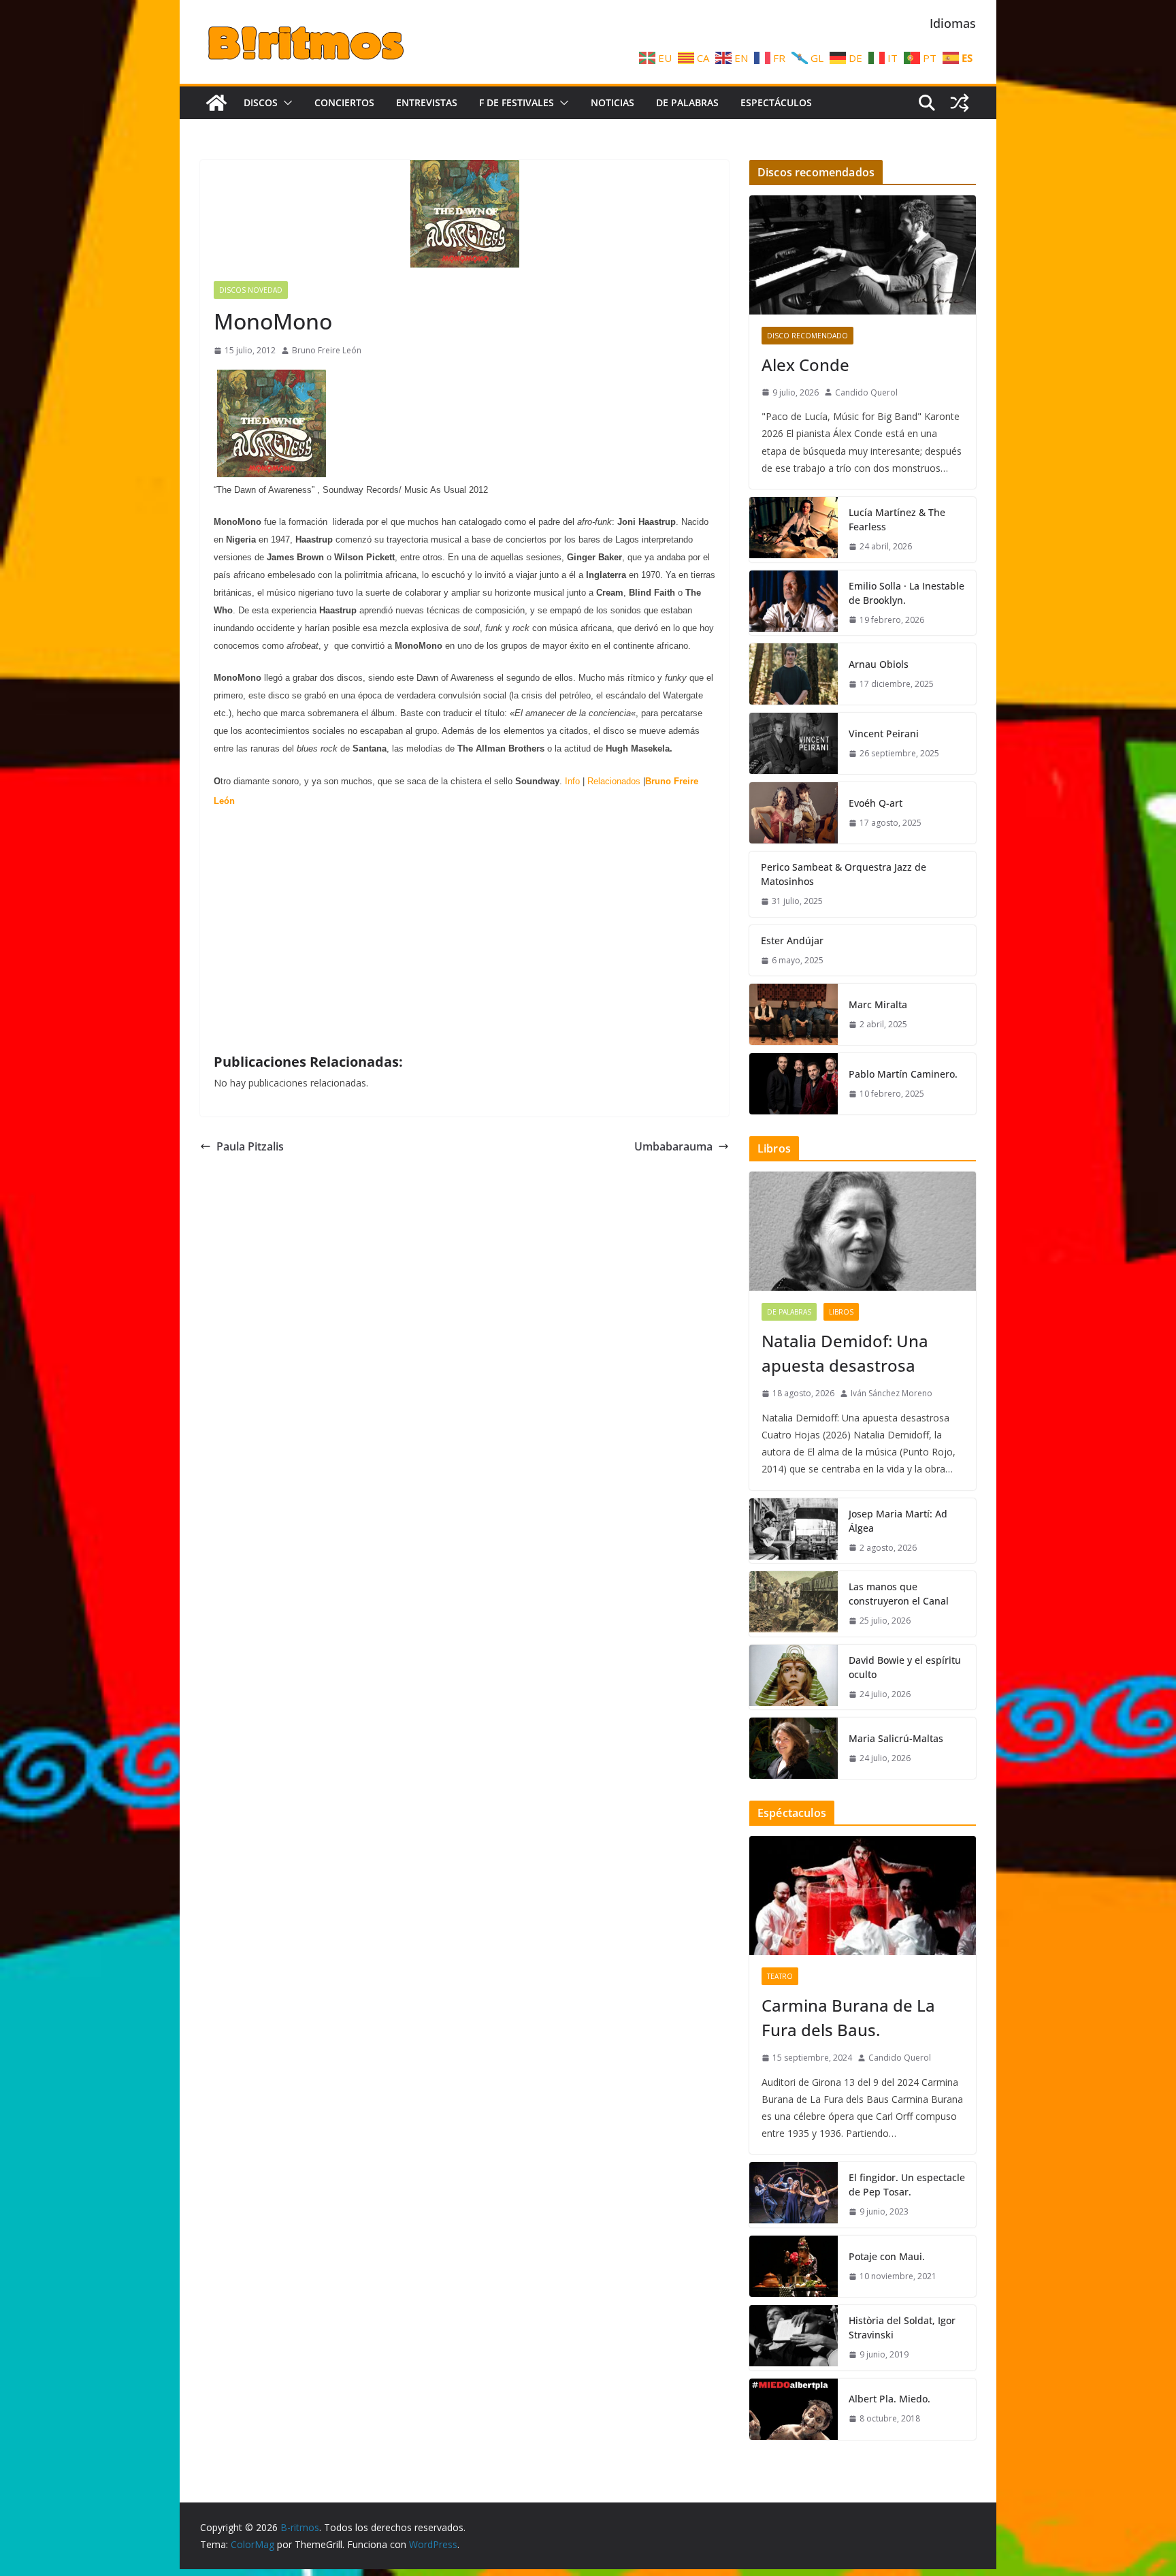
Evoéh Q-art (876, 803)
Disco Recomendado (807, 336)
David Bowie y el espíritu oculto (905, 1667)
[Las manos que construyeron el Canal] (794, 1604)
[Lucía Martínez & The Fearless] (794, 530)
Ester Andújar (792, 940)
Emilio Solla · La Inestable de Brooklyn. (906, 593)
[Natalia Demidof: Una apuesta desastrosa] (863, 1231)
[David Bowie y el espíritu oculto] (794, 1677)
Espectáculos (776, 102)
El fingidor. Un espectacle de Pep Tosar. (907, 2185)
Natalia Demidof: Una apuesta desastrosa (845, 1353)
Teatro (780, 1976)
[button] (285, 103)
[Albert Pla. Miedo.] (794, 2409)
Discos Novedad (251, 290)
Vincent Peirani (884, 734)
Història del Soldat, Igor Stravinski (902, 2328)
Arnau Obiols (879, 664)
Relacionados (614, 781)
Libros (841, 1312)
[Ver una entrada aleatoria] (960, 103)
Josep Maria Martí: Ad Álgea (898, 1521)
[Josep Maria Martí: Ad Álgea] (794, 1531)
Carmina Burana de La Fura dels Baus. (848, 2017)
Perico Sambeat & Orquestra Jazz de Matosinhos (844, 874)
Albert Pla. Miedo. (889, 2399)
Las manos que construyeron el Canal (899, 1594)
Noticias (612, 102)
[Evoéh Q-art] (794, 813)
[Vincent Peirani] (794, 743)
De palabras (687, 102)
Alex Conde (805, 365)
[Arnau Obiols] (794, 674)
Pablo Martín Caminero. (903, 1074)
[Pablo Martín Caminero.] (794, 1084)
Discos (261, 102)
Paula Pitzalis (250, 1146)
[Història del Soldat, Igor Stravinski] (794, 2338)
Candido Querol (866, 392)
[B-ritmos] (216, 103)
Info (572, 781)
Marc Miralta (878, 1004)
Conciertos (344, 102)
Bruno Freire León (327, 350)
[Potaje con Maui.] (794, 2266)
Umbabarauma (673, 1146)
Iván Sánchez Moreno (892, 1393)
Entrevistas (427, 102)
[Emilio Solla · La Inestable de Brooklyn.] (794, 603)
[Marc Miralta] (794, 1014)
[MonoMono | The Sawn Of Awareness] (272, 472)
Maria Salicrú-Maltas (896, 1738)
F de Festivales (517, 102)
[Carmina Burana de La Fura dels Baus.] (863, 1896)
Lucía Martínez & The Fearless (897, 519)
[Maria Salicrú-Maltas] (794, 1748)
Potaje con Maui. (887, 2256)
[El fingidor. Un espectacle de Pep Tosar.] (794, 2195)
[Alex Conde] (863, 255)
